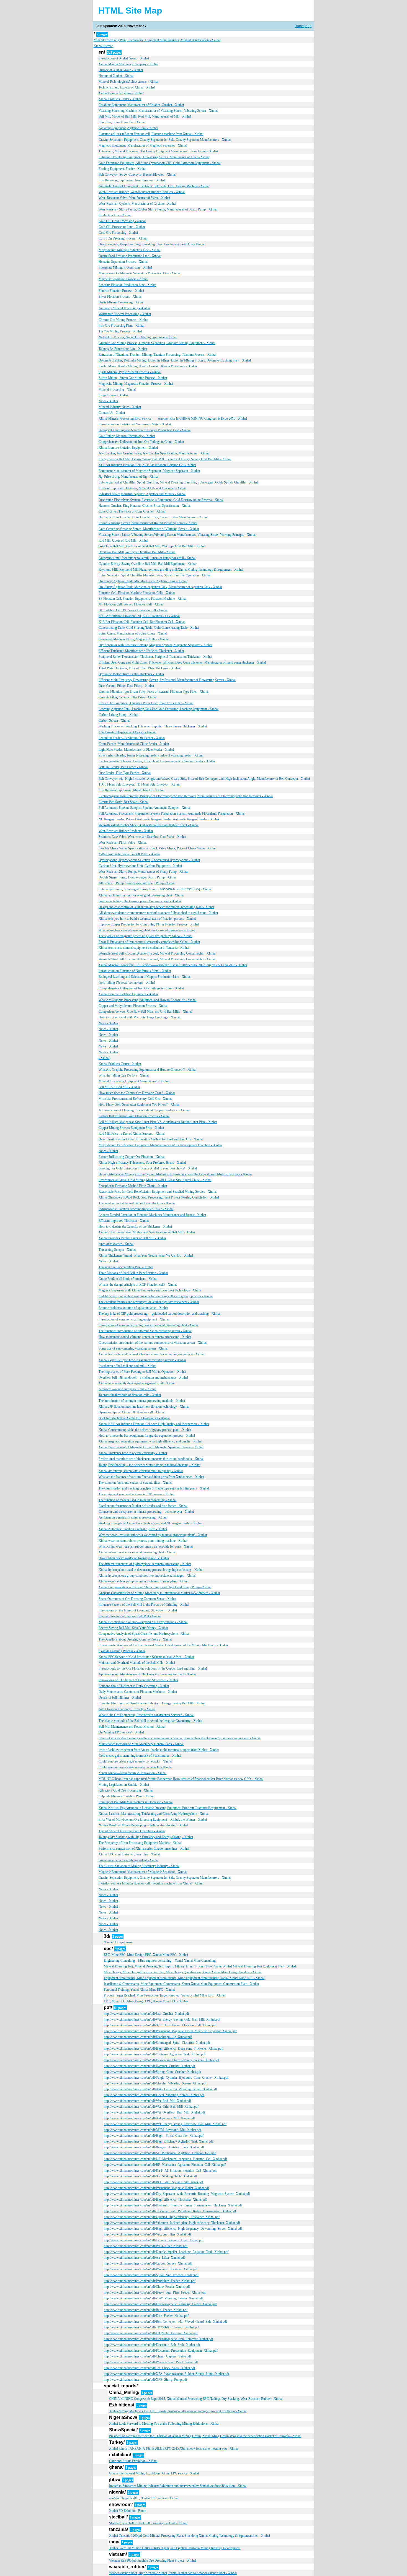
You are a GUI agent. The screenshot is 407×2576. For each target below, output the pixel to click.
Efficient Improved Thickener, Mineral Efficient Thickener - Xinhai (142, 488)
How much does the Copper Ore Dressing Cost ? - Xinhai (137, 1093)
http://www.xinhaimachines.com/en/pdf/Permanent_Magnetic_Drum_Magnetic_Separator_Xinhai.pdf (170, 2031)
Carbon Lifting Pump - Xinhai (118, 715)
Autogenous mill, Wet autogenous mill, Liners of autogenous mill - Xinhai (147, 558)
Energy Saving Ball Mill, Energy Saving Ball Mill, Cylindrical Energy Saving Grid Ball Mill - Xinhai (165, 459)
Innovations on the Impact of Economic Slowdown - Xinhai (138, 1610)
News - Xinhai (108, 401)
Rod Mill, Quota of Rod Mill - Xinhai (123, 540)
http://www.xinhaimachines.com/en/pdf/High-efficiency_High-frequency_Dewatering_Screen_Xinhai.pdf (173, 2229)
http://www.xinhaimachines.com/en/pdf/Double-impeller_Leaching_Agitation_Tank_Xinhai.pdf (166, 2252)
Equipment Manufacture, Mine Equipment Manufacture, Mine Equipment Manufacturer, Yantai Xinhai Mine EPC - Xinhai (184, 1978)
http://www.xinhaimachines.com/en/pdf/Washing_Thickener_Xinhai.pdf (151, 2269)
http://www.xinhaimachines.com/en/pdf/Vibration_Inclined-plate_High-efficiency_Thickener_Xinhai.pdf (172, 2223)
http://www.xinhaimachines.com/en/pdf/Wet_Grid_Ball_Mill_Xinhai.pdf (151, 2107)
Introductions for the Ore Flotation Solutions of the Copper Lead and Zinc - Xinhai (153, 1668)
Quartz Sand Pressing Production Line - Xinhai (130, 256)
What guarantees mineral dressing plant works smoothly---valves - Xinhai (147, 930)
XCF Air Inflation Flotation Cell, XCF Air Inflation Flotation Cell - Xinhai (147, 465)
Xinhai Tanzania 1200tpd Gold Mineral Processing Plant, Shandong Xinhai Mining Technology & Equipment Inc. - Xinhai (190, 2536)
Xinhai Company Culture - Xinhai (121, 93)
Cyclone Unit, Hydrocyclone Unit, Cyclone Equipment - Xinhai (140, 866)
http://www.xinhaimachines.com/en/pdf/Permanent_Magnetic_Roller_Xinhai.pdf (156, 2188)
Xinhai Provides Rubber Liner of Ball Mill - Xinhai (132, 1238)
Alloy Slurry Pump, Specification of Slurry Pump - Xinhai (137, 883)
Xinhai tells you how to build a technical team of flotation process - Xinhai (147, 919)
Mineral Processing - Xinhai (117, 389)
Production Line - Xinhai (115, 215)
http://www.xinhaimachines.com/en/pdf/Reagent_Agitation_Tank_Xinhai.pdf (154, 2147)
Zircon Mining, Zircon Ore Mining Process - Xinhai (133, 378)
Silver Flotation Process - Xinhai (120, 297)
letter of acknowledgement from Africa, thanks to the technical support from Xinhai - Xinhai (159, 1750)
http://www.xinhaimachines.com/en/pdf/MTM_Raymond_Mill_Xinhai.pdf (153, 2130)
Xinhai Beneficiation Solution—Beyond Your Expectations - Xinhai (143, 1622)
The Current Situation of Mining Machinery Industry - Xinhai (139, 1866)
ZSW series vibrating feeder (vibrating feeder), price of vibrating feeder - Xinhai (151, 755)
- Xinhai (104, 1058)
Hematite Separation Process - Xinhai (123, 262)
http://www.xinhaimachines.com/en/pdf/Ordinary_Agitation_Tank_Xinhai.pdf (155, 2054)
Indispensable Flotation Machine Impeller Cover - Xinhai (136, 1209)
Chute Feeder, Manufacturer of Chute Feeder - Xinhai (134, 744)
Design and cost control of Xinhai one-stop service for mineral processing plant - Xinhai (156, 907)
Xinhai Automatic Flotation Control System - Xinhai (133, 1529)
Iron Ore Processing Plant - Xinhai (121, 326)
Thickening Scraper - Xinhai (117, 1250)
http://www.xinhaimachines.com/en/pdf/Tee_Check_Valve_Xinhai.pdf (150, 2368)
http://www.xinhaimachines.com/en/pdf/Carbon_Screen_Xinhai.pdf (148, 2263)
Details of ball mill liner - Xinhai (120, 1698)
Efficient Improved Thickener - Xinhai (124, 1221)
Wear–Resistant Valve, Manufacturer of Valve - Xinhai (134, 198)
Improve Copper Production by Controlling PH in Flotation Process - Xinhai (149, 924)
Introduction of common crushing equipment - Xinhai (134, 1319)
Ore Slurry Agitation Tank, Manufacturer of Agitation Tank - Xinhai (143, 581)
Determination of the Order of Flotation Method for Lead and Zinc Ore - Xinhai (151, 1139)
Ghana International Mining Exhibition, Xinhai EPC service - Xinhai (154, 2473)
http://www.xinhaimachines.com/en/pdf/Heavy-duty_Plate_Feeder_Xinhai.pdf (155, 2292)
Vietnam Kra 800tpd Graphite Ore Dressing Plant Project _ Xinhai (153, 2561)
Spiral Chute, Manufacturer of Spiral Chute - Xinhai (133, 633)
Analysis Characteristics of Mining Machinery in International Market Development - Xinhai (159, 1593)
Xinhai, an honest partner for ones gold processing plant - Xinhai (141, 895)
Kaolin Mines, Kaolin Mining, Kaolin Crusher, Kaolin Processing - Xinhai (148, 366)
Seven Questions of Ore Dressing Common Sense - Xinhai (137, 1599)
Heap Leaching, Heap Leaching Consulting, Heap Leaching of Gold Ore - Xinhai (152, 244)
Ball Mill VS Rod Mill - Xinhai (119, 1087)
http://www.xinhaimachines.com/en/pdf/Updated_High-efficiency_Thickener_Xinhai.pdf (162, 2217)
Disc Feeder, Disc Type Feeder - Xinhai (125, 773)
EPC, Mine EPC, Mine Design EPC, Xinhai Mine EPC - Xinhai (146, 1955)
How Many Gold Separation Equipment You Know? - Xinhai (139, 1104)
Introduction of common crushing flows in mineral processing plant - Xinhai (149, 1325)
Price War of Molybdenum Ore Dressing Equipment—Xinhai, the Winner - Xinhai (153, 1819)
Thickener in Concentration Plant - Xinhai (126, 1267)
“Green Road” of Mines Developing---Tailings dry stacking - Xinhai (143, 1825)
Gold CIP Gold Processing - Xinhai (122, 221)
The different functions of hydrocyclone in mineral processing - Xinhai (145, 1564)
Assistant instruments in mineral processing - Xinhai (133, 1517)
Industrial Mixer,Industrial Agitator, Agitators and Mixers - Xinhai (142, 494)
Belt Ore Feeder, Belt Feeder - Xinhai (123, 767)
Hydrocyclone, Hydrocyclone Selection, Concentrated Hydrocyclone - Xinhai (149, 860)
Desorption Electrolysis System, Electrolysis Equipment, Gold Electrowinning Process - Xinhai (161, 500)
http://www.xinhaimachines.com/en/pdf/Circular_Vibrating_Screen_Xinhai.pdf (155, 2083)
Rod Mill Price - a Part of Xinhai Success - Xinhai (132, 1134)
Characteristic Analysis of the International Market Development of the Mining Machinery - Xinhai (163, 1645)
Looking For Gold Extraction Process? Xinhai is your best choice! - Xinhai (148, 1168)
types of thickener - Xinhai (116, 1244)
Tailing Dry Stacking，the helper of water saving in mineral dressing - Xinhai (149, 1465)
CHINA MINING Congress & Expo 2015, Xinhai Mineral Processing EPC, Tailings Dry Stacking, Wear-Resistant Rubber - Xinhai (196, 2399)
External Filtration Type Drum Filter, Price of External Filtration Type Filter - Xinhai (154, 692)
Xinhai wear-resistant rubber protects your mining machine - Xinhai (143, 1541)
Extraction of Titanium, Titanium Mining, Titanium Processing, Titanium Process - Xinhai (157, 355)
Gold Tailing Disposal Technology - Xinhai (127, 436)
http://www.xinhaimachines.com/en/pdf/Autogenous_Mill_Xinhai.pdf (149, 2118)
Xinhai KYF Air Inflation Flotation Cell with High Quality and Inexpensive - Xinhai (154, 1424)
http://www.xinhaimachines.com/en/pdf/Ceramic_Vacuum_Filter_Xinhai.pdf (154, 2240)
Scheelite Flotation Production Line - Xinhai (127, 285)
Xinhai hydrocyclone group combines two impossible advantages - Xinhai (147, 1576)
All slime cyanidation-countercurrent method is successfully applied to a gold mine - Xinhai (158, 913)
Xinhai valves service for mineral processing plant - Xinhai (137, 1552)
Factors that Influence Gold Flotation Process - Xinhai (134, 1116)
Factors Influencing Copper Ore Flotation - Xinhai (132, 1157)
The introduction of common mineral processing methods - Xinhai (142, 1401)
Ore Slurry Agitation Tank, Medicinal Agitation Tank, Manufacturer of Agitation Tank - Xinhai (160, 587)
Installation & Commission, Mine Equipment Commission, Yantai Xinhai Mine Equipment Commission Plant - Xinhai (181, 1984)
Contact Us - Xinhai (112, 413)
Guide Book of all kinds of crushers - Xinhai (128, 1279)
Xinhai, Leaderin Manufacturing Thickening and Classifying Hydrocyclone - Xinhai (154, 1814)
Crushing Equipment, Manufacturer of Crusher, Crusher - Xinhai (141, 105)
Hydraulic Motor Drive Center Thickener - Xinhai (131, 674)
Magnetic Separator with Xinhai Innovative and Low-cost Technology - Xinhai (150, 1290)
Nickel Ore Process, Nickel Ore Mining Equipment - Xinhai (138, 337)
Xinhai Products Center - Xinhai (120, 99)
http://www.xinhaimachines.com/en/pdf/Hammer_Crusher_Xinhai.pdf (150, 2066)
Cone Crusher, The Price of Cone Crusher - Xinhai (132, 511)
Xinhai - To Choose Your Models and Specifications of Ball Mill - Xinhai (147, 1232)
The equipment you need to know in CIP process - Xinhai (136, 1494)
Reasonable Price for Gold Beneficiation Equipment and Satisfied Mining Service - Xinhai (158, 1192)
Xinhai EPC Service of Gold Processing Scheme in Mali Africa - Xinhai (146, 1657)
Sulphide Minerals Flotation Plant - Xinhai (126, 1796)
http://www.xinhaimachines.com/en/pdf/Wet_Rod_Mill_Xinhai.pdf (147, 2101)
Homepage (303, 26)
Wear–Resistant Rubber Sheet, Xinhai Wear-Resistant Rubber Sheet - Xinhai (149, 825)
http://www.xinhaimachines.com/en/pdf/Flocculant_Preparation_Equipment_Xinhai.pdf (161, 2351)
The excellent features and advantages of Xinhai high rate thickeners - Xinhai (149, 1302)
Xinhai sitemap (103, 46)
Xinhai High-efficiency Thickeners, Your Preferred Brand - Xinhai (142, 1163)
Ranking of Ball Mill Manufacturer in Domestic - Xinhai (136, 1802)
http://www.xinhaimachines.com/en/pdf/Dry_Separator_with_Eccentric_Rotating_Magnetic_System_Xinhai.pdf (177, 2194)
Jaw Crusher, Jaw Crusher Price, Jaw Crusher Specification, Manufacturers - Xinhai (154, 453)
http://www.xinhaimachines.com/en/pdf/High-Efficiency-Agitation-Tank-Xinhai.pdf (158, 2141)
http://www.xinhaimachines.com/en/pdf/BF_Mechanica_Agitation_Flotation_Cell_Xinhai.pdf (165, 2165)
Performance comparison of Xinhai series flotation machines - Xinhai (144, 1849)
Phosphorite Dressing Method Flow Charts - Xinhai (133, 1186)
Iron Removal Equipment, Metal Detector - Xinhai (131, 790)
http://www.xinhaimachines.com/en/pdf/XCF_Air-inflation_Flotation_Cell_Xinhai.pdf (160, 2025)
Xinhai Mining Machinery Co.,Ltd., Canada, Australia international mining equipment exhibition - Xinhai (178, 2411)
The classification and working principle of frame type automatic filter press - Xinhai (154, 1488)
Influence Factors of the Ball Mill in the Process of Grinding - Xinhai (144, 1605)
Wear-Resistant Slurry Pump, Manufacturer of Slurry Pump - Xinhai (143, 872)
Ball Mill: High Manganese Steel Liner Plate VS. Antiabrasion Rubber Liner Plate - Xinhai (158, 1122)
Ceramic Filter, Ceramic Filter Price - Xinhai (127, 697)
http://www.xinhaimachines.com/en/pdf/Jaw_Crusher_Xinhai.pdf (146, 2014)
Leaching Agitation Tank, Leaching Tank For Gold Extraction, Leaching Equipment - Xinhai (159, 709)
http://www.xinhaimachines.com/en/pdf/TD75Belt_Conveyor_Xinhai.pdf (152, 2327)
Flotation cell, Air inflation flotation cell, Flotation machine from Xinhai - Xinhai (151, 134)
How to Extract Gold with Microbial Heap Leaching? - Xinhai (139, 1017)
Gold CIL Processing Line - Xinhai (122, 227)
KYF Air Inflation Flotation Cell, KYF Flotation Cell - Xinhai (139, 616)
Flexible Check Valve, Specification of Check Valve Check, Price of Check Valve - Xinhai (157, 848)
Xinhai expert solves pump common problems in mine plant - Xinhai (143, 1581)
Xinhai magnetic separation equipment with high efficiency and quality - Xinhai (150, 1441)
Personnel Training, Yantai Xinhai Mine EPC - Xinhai (139, 1990)
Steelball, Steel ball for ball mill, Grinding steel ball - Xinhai (148, 2523)
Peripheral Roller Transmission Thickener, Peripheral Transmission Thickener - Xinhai (155, 657)
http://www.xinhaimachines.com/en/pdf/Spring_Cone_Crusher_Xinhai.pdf (153, 2072)
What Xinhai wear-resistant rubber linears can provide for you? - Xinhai (146, 1546)
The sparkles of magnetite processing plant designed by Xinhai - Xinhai (145, 936)
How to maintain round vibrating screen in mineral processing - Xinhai (145, 1337)
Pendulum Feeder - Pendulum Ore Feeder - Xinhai (132, 738)
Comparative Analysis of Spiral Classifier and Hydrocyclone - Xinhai (144, 1634)
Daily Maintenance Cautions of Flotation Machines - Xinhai (138, 1692)
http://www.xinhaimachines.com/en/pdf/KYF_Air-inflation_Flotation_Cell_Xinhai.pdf (160, 2171)
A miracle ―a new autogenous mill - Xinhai (127, 1389)
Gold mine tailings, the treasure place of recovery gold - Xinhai (140, 901)
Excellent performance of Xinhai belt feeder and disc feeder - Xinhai (143, 1506)
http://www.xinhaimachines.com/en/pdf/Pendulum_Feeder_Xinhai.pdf (150, 2281)
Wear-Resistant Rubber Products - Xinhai (126, 831)
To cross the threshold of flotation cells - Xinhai (130, 1395)
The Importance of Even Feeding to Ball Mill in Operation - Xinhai (142, 1372)
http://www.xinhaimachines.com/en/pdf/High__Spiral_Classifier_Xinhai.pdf (154, 2136)
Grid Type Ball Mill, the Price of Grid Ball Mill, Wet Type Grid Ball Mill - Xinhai (152, 546)
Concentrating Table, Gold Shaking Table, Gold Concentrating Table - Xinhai (149, 628)
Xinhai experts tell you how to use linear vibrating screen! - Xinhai (142, 1360)
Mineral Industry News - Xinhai (120, 407)
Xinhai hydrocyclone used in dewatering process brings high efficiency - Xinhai (151, 1570)
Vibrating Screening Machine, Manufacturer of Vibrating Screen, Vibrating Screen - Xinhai (158, 111)
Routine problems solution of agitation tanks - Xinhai (133, 1308)
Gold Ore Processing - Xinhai (118, 233)
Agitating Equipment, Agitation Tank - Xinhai (128, 128)
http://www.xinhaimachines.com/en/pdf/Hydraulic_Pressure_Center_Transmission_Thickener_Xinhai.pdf (173, 2205)
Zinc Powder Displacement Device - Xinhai (127, 732)
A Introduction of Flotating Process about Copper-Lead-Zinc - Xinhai (144, 1110)
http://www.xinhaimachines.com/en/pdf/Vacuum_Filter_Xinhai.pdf (147, 2234)
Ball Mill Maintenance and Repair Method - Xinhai (132, 1727)
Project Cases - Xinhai (113, 395)
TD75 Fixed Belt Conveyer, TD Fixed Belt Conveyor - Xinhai (139, 784)
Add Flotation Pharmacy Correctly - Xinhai (127, 1709)
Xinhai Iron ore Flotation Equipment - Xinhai (128, 448)
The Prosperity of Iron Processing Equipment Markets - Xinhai (140, 1843)
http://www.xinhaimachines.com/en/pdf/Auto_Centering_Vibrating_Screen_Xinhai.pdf (160, 2089)
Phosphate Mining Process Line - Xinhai (125, 267)
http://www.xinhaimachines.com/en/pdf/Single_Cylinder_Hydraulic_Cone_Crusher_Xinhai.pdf (166, 2078)
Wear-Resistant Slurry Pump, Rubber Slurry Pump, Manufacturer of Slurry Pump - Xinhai (158, 209)
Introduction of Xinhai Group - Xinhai (124, 58)
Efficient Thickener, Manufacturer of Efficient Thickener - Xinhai (141, 651)
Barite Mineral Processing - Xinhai (121, 302)
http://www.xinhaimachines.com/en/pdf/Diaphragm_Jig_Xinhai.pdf (148, 2037)
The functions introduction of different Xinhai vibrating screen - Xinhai (145, 1331)
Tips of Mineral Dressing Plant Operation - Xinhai (132, 1831)
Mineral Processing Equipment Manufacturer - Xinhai (134, 1081)
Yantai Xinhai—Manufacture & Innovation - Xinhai (132, 1773)
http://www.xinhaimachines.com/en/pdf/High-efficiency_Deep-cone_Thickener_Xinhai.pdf (163, 2049)
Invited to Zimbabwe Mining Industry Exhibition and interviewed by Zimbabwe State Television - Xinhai (178, 2486)
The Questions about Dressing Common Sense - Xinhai (135, 1639)
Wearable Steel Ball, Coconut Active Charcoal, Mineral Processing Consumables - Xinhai (157, 953)
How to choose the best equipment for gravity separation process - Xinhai (147, 1436)
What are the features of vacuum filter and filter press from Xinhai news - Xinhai (151, 1477)
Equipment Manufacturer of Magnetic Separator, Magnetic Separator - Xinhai (149, 471)
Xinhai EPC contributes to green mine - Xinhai (129, 1854)
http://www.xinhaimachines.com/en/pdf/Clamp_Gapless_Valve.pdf (147, 2356)
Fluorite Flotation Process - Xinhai (121, 291)
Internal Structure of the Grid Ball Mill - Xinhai (130, 1616)
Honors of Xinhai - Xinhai (116, 76)
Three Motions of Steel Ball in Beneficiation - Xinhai (133, 1273)
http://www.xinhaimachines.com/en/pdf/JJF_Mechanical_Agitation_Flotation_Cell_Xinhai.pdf (165, 2159)
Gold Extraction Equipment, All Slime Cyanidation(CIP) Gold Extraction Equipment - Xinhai (159, 163)
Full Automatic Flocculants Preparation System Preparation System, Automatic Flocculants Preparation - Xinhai (172, 813)
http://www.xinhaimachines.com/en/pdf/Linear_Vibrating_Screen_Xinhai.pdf (154, 2095)
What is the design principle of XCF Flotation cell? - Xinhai (138, 1285)
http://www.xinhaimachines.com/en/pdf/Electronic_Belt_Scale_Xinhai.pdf (152, 2345)
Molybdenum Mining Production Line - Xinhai (129, 250)
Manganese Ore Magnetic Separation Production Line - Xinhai (140, 273)
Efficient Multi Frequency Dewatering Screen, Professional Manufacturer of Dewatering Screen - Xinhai (167, 680)
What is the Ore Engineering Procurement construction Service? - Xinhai (146, 1715)
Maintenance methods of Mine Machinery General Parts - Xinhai (141, 1744)
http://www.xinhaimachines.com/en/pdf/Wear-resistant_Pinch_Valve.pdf (151, 2362)
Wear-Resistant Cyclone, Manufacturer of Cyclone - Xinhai (137, 204)
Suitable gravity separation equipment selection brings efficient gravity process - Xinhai (156, 1296)
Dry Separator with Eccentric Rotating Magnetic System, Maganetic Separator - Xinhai (155, 645)
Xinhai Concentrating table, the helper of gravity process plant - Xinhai (145, 1430)
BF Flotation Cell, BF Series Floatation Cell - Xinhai (133, 610)
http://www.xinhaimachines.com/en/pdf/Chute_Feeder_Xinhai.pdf (147, 2287)
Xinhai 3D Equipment (118, 1942)
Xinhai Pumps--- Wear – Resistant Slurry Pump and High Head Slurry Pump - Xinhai (155, 1587)
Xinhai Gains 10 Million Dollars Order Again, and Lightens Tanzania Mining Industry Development (175, 2548)
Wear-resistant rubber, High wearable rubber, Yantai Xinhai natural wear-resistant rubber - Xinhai (173, 2573)
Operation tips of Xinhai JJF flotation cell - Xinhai (132, 1412)
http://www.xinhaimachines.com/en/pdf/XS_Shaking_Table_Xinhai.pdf (150, 2176)
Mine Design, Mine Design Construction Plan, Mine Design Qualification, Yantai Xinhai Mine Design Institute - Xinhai (183, 1972)
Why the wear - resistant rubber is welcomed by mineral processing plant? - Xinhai (153, 1535)
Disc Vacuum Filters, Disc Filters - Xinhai (126, 686)
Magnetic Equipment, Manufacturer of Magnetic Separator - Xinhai (143, 145)
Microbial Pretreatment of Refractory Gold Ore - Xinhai (135, 1099)
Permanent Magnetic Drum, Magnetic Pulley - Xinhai (134, 639)
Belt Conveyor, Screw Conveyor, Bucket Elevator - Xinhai (137, 175)
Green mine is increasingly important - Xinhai (128, 1860)
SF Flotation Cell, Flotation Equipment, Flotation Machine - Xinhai (142, 599)
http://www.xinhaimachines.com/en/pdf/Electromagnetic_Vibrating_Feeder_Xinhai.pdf (160, 2304)
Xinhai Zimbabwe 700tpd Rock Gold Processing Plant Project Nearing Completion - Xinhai (159, 1197)
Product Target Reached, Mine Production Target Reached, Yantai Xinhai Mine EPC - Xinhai (165, 1995)
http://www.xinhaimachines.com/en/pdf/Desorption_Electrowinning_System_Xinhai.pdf (162, 2060)
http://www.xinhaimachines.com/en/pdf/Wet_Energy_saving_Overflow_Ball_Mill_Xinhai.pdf (165, 2124)
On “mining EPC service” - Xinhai (121, 1732)
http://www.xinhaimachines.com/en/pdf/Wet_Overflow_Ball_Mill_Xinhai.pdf (154, 2112)
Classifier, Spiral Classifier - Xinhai (122, 122)
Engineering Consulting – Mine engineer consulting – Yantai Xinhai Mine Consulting (160, 1961)
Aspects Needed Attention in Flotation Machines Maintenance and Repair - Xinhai (152, 1215)
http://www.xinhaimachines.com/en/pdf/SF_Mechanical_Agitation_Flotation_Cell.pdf (160, 2153)
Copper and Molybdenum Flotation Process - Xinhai (133, 1006)
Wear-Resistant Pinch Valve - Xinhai (123, 843)
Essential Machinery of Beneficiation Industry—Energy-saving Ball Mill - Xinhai (152, 1703)
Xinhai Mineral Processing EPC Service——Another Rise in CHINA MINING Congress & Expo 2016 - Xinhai (173, 418)
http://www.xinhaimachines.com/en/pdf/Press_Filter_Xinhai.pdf (146, 2246)
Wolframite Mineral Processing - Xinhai (125, 314)
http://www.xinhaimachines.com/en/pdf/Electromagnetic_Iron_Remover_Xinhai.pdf (159, 2339)
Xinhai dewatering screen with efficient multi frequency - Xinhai (141, 1471)
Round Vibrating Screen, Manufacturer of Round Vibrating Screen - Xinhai (148, 523)
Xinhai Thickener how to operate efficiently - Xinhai (133, 1453)
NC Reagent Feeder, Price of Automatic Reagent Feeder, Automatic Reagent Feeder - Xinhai (159, 819)
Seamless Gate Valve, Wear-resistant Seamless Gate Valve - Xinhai (142, 837)
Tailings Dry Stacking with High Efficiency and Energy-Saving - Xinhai (146, 1837)
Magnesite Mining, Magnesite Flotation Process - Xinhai (136, 384)
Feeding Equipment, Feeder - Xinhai (122, 169)
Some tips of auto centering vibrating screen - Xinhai (133, 1348)
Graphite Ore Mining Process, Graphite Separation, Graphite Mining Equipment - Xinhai (157, 343)
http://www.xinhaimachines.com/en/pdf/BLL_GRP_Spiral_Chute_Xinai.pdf (154, 2182)
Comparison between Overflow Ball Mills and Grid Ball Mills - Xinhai (145, 1012)
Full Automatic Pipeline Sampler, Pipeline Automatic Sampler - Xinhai (145, 808)
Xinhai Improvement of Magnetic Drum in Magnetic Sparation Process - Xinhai (151, 1447)
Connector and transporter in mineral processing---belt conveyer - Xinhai (146, 1512)
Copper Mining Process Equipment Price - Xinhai (131, 1128)
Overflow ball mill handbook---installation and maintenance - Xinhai (143, 1377)
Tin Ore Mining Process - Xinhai (120, 331)
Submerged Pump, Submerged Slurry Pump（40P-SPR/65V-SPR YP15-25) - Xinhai (155, 889)
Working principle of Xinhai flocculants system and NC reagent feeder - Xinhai (150, 1523)
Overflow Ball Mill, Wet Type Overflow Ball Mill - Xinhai (137, 552)
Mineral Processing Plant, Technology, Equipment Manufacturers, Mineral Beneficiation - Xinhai (157, 40)
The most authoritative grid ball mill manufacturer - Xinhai (137, 1203)
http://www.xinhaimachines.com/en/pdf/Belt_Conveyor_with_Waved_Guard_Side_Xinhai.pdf (165, 2322)
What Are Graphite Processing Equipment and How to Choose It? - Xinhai (147, 1000)
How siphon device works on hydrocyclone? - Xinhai (134, 1558)
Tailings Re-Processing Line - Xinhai (123, 349)
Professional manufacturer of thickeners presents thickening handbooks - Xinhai (151, 1459)
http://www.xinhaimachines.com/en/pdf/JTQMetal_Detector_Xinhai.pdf (151, 2333)
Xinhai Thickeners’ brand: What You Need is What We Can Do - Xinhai (146, 1255)
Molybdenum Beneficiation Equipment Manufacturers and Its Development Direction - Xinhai (160, 1145)
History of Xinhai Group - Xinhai (121, 70)
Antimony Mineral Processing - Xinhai (124, 308)
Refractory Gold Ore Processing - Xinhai (126, 1790)
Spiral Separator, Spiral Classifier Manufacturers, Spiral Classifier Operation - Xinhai (154, 575)
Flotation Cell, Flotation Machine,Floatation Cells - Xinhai (137, 593)
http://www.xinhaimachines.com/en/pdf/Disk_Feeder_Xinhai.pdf (146, 2316)
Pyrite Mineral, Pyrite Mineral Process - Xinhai (130, 372)
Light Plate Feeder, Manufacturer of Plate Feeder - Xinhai (136, 750)
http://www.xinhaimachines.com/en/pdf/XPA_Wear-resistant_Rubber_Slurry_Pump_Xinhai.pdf (167, 2374)
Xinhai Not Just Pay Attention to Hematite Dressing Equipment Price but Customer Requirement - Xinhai (168, 1808)
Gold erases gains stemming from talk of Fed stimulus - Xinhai (140, 1756)
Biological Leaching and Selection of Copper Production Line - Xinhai (145, 430)
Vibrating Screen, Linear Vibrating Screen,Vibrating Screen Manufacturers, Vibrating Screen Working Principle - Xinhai (177, 535)
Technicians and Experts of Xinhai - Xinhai (127, 87)
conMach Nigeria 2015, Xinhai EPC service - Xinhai (144, 2498)
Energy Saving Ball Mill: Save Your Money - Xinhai (133, 1628)
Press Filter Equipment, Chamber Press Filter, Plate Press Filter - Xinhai (146, 703)
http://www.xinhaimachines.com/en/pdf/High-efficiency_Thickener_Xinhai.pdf (155, 2200)
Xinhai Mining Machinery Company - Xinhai (128, 64)
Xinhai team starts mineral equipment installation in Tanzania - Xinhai (144, 948)
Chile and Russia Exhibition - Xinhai (133, 2461)
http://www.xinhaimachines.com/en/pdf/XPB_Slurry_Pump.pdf (145, 2380)
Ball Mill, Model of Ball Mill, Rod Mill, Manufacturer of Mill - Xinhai (145, 116)
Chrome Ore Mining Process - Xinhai (123, 320)
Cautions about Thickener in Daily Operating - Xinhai (134, 1686)
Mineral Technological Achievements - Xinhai (128, 82)
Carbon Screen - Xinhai (114, 721)
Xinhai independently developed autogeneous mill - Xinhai (137, 1383)
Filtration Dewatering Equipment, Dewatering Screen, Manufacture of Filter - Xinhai (154, 157)
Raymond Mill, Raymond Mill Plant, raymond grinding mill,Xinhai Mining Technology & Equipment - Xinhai (171, 570)
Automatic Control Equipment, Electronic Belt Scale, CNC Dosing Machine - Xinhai (154, 186)
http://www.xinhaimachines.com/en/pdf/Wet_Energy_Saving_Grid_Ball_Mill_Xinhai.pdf (162, 2019)
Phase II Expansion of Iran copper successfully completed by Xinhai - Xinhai (149, 942)
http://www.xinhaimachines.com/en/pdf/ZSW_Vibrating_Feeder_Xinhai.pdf (153, 2298)
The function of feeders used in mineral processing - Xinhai (137, 1500)
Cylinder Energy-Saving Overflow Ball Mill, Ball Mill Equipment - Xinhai (147, 564)
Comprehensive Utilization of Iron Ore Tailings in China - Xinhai (141, 442)
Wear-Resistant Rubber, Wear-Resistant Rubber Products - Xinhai (142, 192)
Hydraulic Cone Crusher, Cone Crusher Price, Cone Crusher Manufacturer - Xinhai (153, 517)
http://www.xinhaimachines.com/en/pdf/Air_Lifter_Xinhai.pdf (144, 2258)
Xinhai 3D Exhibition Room (128, 2511)
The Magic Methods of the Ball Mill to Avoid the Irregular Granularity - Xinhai (150, 1721)
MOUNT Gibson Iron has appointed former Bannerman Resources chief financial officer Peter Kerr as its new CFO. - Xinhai (181, 1779)
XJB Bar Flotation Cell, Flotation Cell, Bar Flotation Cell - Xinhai (142, 622)
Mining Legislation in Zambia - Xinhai (124, 1785)
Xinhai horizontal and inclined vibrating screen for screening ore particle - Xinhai (151, 1354)
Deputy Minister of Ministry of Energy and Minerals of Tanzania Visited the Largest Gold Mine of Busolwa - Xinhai (175, 1174)
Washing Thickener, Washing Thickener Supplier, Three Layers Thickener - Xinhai (153, 726)
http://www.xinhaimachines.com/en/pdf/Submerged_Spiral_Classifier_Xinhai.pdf (157, 2043)
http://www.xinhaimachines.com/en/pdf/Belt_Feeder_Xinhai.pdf (146, 2310)
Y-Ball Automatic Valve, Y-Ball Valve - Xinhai (129, 854)
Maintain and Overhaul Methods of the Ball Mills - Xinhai (137, 1663)
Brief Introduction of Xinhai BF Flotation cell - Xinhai (134, 1418)
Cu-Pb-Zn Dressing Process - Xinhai (123, 238)
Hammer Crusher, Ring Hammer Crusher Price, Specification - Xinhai (145, 506)
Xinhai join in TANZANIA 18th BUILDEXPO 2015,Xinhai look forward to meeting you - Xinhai (174, 2448)
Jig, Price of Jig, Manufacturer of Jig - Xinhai (128, 477)
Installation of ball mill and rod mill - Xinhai (127, 1366)
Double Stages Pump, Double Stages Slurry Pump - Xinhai (137, 877)
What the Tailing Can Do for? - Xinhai (124, 1075)
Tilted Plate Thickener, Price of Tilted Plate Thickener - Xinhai (139, 668)
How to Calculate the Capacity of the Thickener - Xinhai (135, 1226)
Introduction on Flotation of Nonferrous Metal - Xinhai (135, 424)
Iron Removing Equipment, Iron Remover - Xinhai (132, 180)
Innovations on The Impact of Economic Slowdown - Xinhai (138, 1680)
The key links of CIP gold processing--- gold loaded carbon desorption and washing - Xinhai (159, 1314)
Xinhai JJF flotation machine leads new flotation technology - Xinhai (144, 1407)
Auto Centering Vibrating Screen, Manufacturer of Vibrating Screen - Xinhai (149, 529)
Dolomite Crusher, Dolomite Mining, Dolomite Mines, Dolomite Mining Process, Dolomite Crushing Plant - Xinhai (175, 360)
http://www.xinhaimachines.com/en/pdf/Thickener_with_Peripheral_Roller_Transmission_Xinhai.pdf (170, 2211)
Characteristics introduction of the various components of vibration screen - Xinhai (153, 1343)
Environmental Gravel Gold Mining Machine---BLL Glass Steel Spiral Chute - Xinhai (155, 1180)
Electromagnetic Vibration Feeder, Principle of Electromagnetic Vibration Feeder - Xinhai (157, 761)
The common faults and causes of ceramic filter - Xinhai (135, 1483)
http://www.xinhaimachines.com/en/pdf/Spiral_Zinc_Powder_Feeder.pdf (151, 2275)
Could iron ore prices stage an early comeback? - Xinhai (135, 1761)
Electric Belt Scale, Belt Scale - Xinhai (123, 802)
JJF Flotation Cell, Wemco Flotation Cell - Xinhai (131, 604)
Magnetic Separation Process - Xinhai (123, 279)
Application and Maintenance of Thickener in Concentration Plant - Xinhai (147, 1674)
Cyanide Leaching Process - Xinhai (122, 1651)
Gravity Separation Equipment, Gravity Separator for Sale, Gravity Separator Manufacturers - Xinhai (165, 140)
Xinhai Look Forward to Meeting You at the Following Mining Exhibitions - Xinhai (164, 2424)
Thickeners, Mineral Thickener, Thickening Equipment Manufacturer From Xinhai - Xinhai (158, 151)
